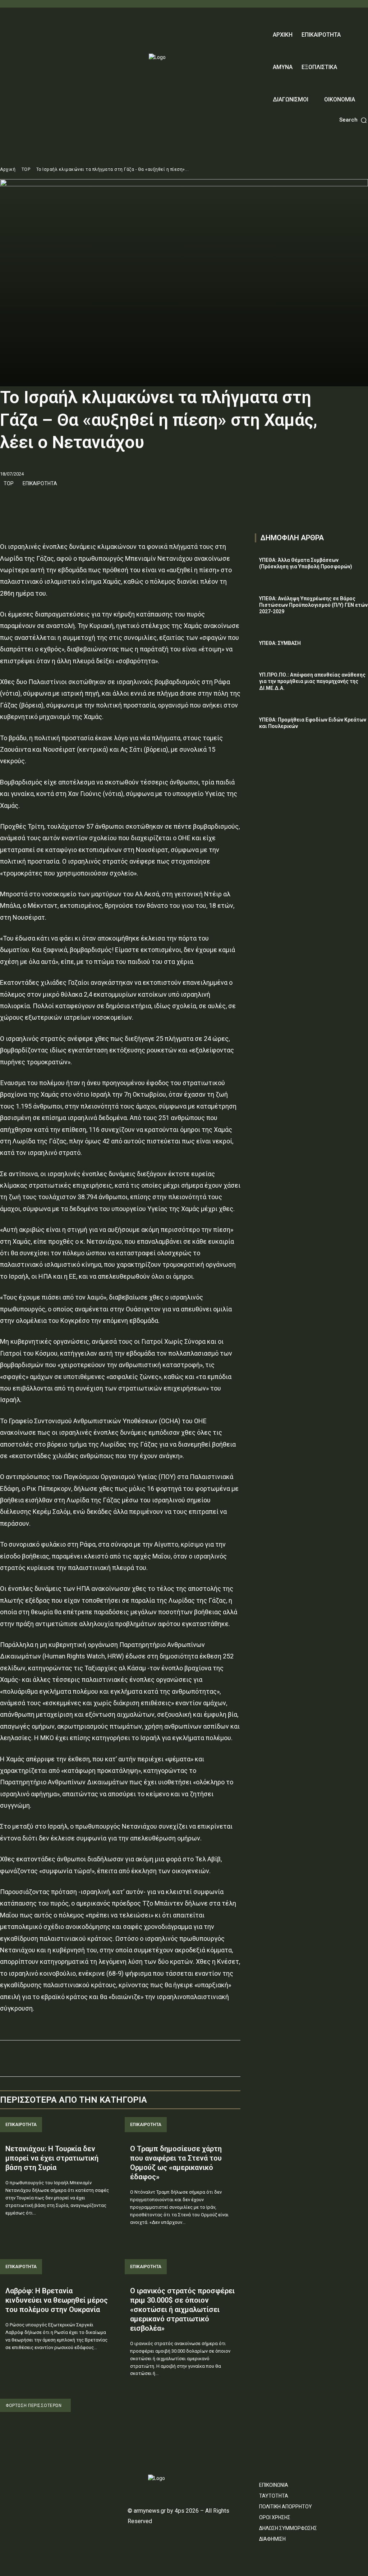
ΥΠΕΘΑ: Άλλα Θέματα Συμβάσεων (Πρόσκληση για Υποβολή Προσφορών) (306, 563)
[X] (24, 502)
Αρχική (8, 169)
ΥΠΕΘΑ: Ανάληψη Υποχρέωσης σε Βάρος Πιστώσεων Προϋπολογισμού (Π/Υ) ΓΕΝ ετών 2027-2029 (313, 605)
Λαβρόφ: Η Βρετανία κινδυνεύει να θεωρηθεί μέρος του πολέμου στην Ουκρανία (57, 2300)
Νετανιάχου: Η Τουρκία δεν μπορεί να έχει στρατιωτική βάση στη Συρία (52, 2158)
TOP (26, 169)
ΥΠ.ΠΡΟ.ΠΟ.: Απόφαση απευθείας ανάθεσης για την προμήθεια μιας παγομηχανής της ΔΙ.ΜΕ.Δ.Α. (312, 681)
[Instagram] (17, 2481)
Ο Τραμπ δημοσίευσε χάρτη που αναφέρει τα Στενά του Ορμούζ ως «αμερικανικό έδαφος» (176, 2163)
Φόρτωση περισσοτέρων (34, 2406)
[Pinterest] (40, 502)
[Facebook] (7, 502)
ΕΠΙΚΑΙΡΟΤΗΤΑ (40, 483)
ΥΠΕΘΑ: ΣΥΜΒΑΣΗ (280, 643)
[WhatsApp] (57, 502)
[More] (74, 502)
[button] (354, 120)
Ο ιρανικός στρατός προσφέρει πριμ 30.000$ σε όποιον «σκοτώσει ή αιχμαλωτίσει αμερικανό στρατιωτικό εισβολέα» (182, 2309)
